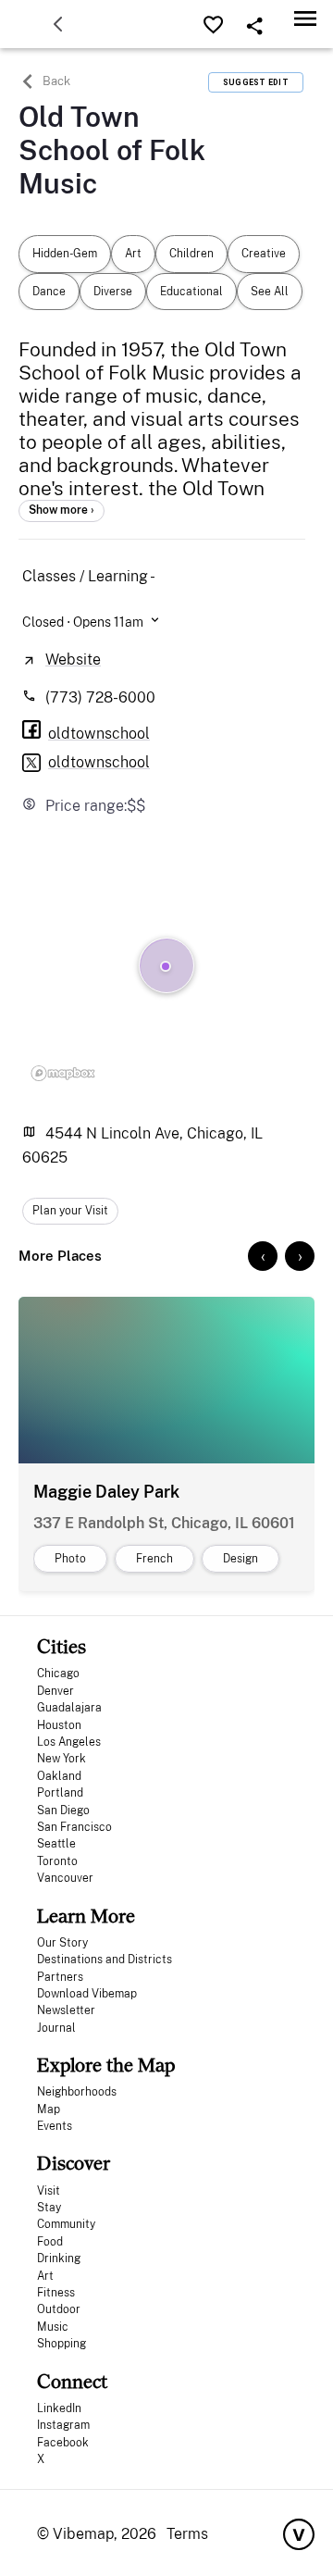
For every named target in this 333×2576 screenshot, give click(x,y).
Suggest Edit (256, 82)
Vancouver (65, 1878)
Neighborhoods (77, 2092)
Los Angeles (69, 1742)
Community (66, 2224)
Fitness (56, 2293)
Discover (74, 2163)
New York (62, 1759)
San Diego (63, 1811)
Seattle (56, 1844)
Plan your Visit (70, 1211)
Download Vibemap (87, 1994)
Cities (62, 1646)
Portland (60, 1793)
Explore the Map (106, 2065)
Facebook (63, 2443)
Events (55, 2126)
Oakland (59, 1776)
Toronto (57, 1861)
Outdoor (59, 2309)
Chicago (58, 1674)
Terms (187, 2534)
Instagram (63, 2425)
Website (73, 660)
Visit (49, 2191)
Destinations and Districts (105, 1960)
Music (53, 2327)
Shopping (62, 2344)
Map (49, 2109)
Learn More (86, 1916)
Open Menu (305, 18)
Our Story (62, 1943)
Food (50, 2242)
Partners (60, 1977)
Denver (55, 1691)
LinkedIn (59, 2408)
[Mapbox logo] (63, 1073)
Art (45, 2276)
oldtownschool (99, 762)
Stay (49, 2208)
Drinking (59, 2259)
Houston (59, 1725)
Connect (72, 2381)
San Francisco (74, 1827)
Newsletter (66, 2010)
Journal (56, 2028)
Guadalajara (69, 1708)
